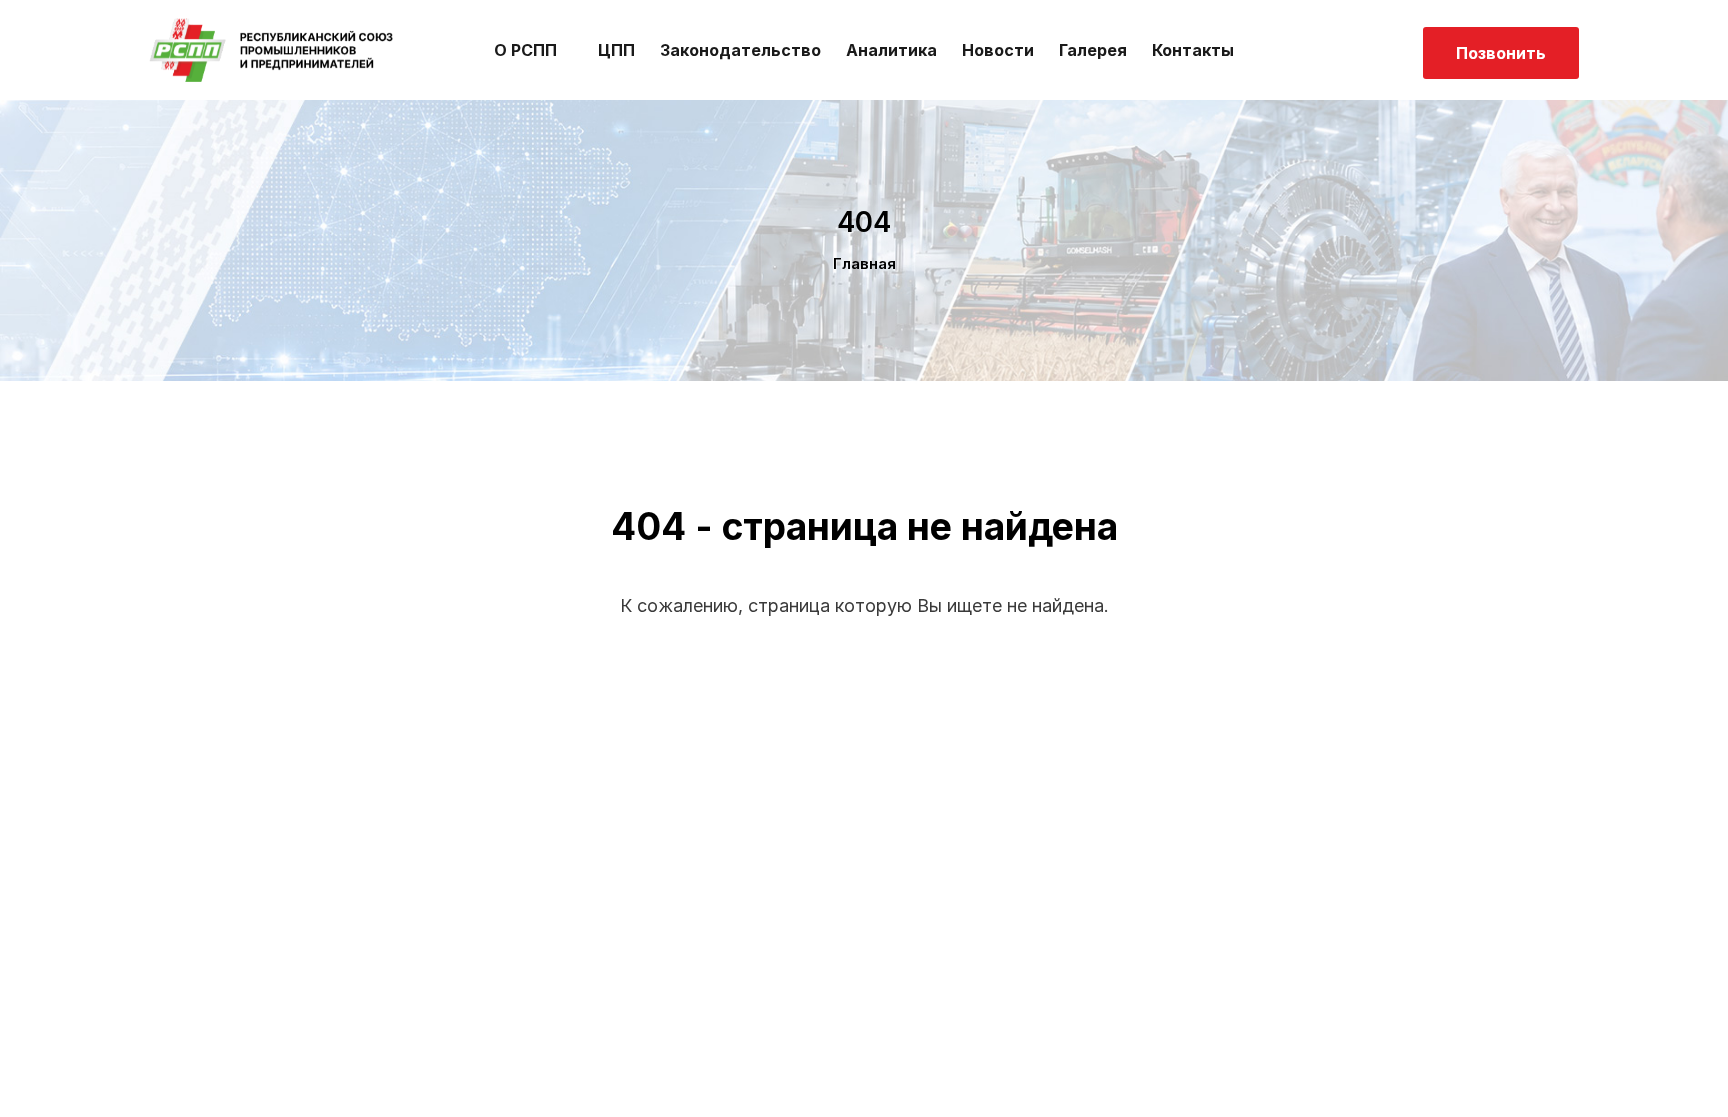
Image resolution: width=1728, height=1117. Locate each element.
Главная (864, 263)
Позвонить (1501, 53)
